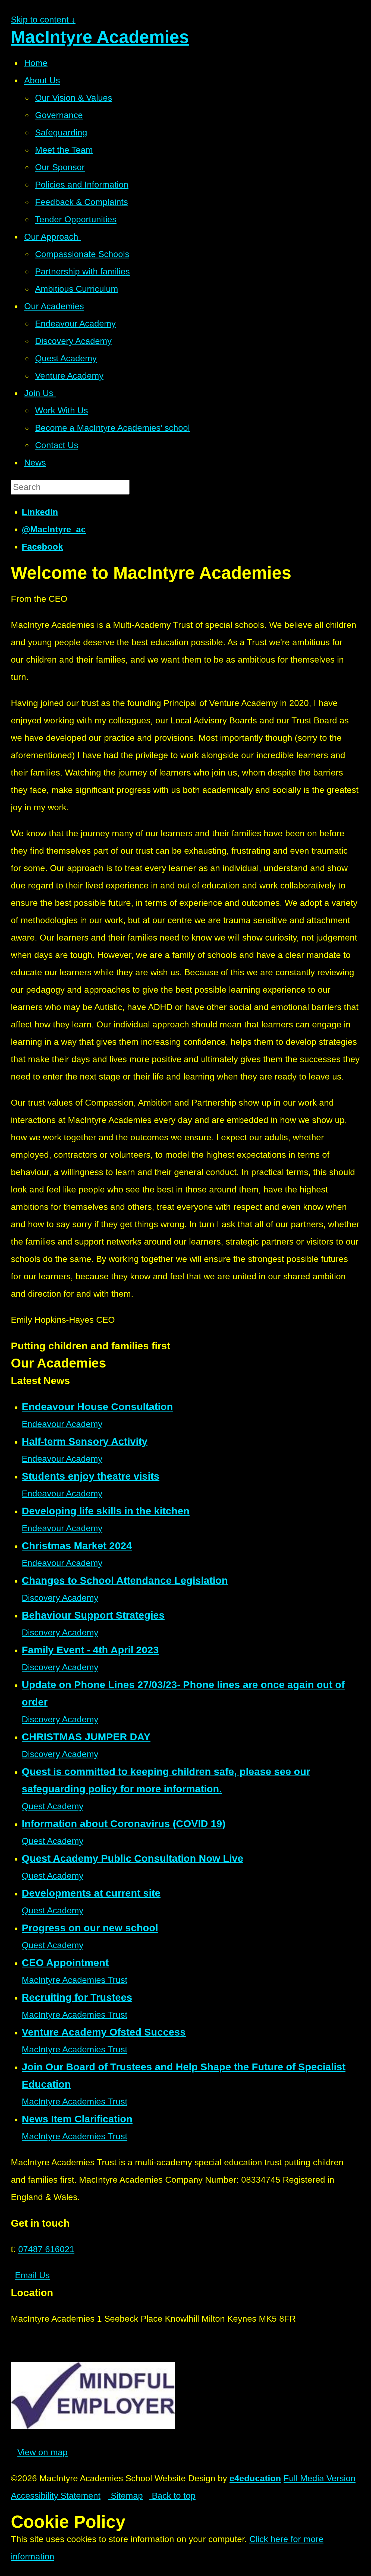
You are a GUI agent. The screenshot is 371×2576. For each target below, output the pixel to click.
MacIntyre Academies (100, 37)
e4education (255, 2478)
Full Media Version (320, 2478)
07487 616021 (46, 2249)
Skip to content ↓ (43, 20)
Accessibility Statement (56, 2496)
